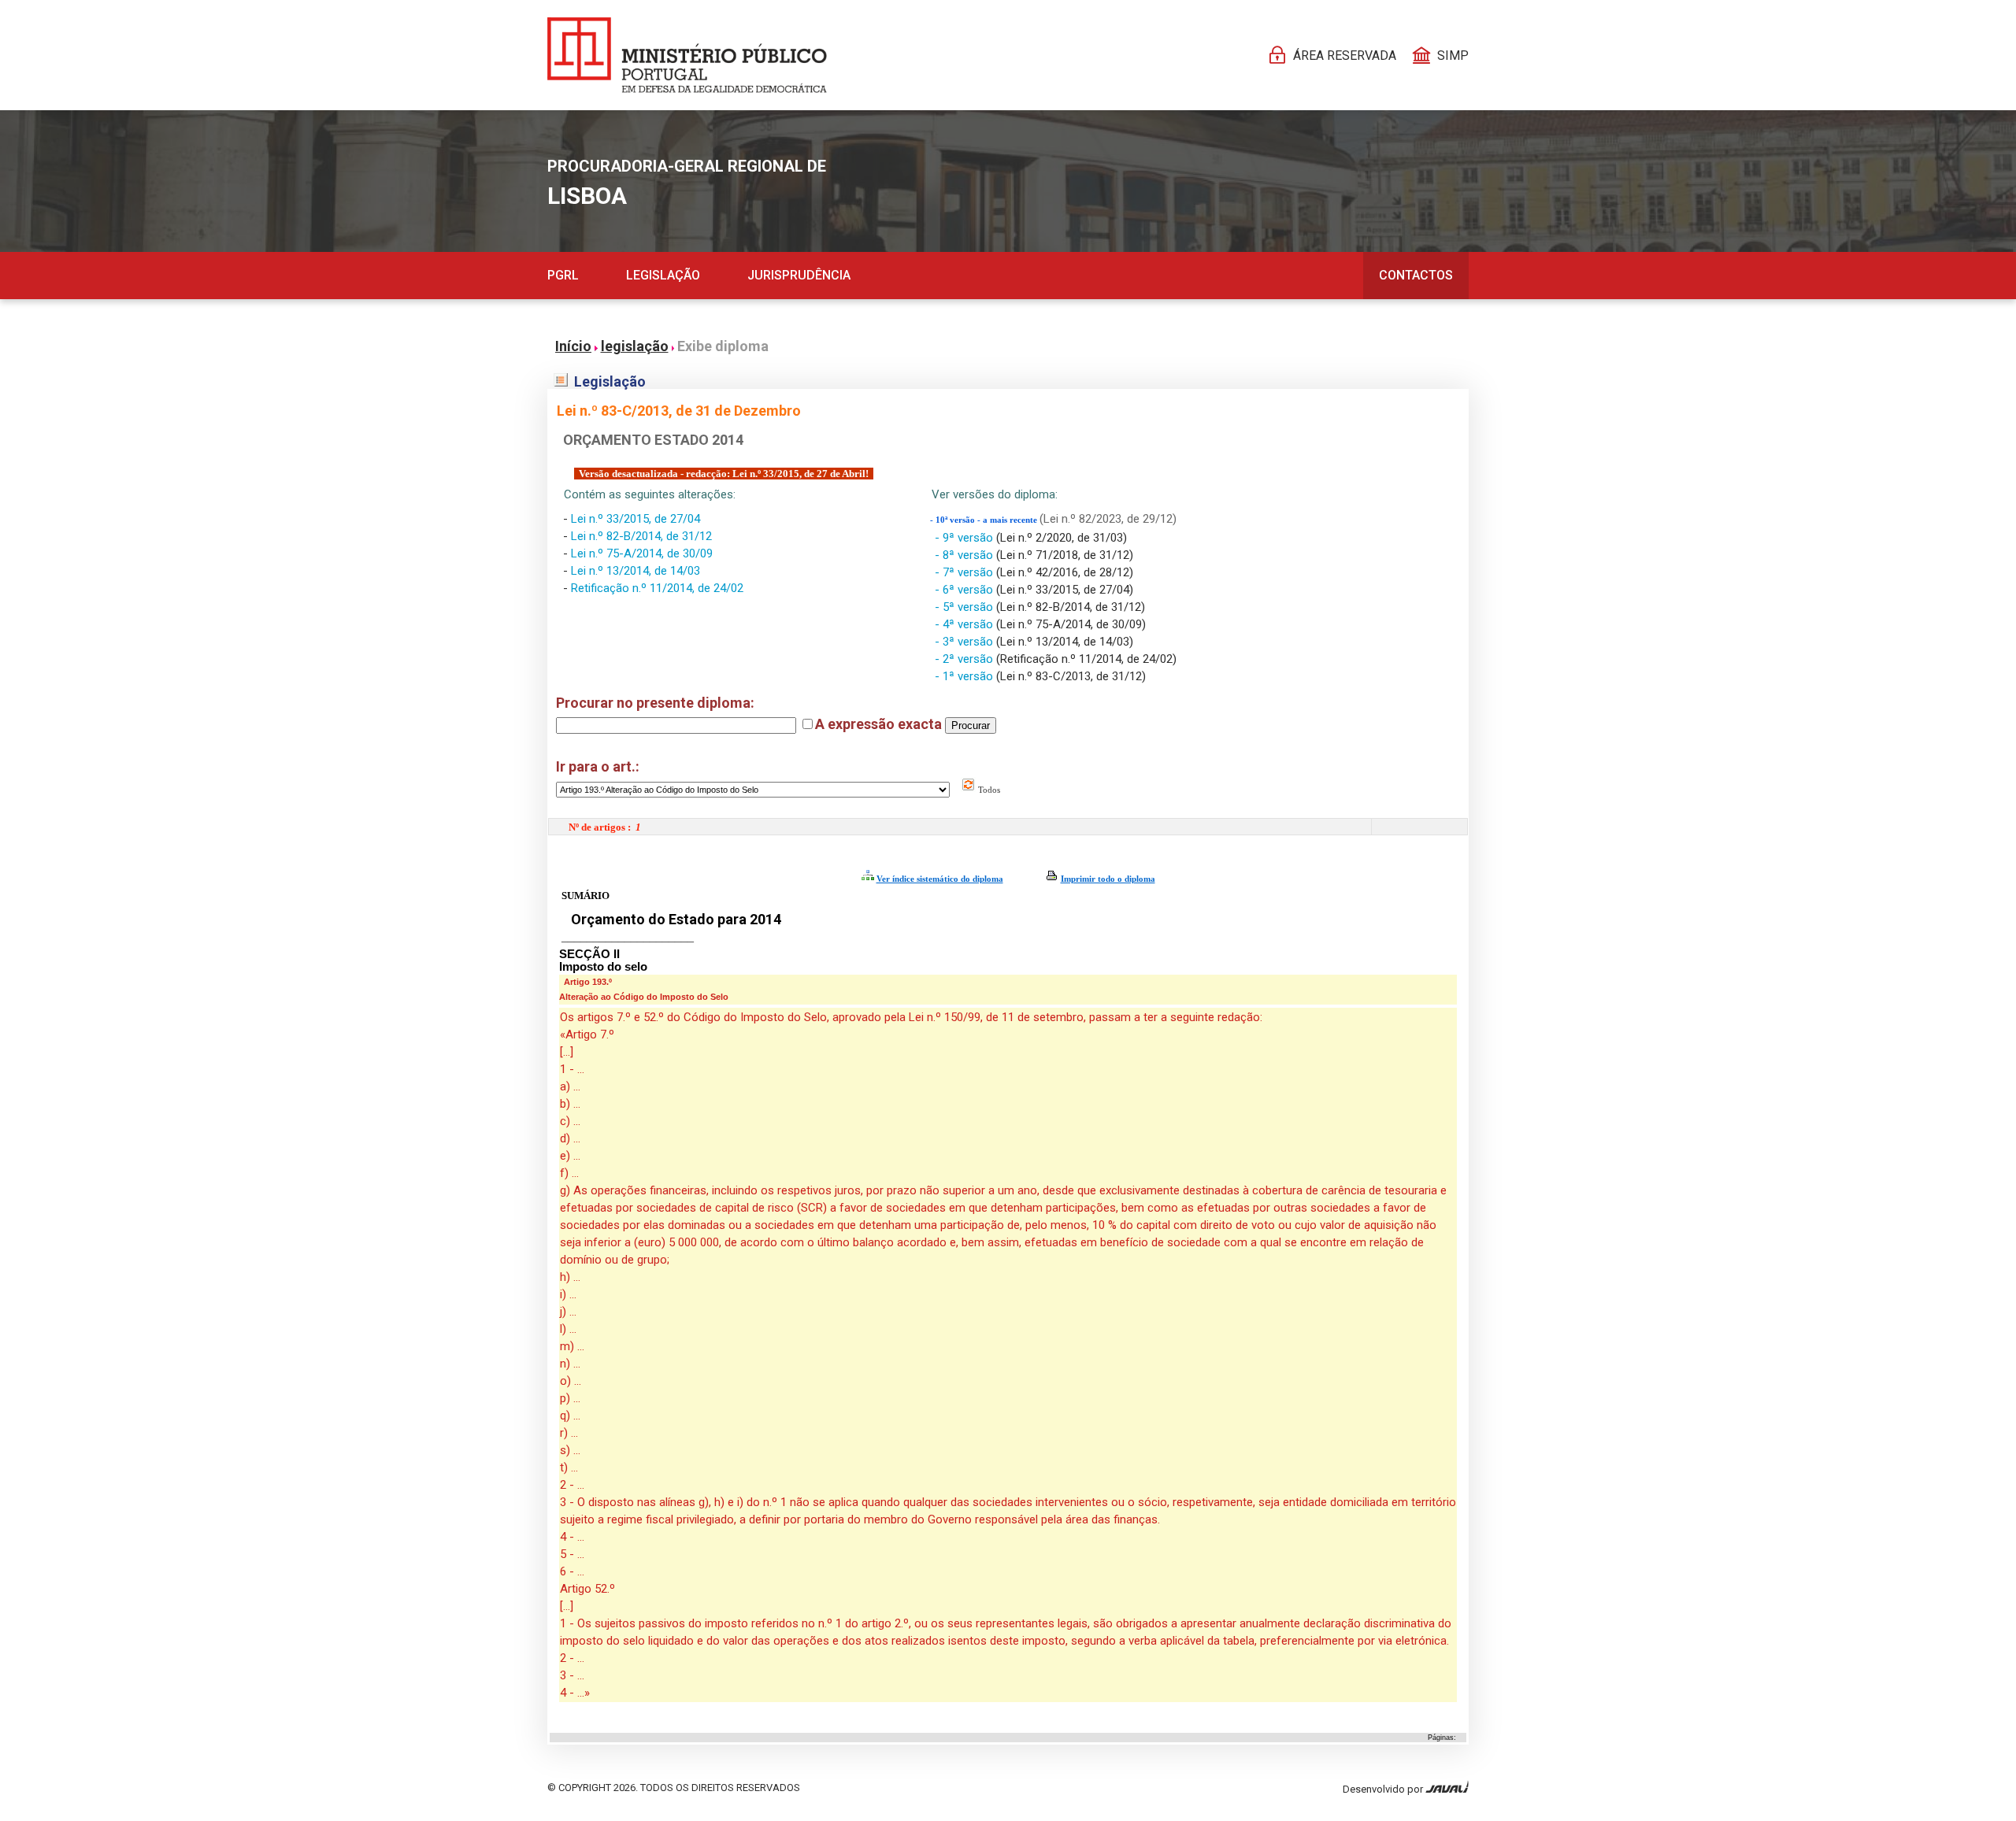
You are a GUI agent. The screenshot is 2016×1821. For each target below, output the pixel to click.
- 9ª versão (965, 538)
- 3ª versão (965, 642)
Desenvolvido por (1384, 1789)
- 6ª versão (965, 590)
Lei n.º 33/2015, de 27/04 (636, 519)
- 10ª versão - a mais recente (985, 520)
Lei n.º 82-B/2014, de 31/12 (641, 536)
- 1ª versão (965, 676)
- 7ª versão (965, 572)
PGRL (563, 275)
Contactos (1416, 275)
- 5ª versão (965, 607)
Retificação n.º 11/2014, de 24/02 (657, 588)
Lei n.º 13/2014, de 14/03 (636, 571)
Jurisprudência (799, 275)
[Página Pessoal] (687, 55)
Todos (988, 790)
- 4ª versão (965, 624)
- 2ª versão (965, 659)
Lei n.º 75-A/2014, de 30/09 (642, 553)
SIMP (1453, 56)
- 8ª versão (965, 555)
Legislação (663, 275)
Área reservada (1345, 56)
